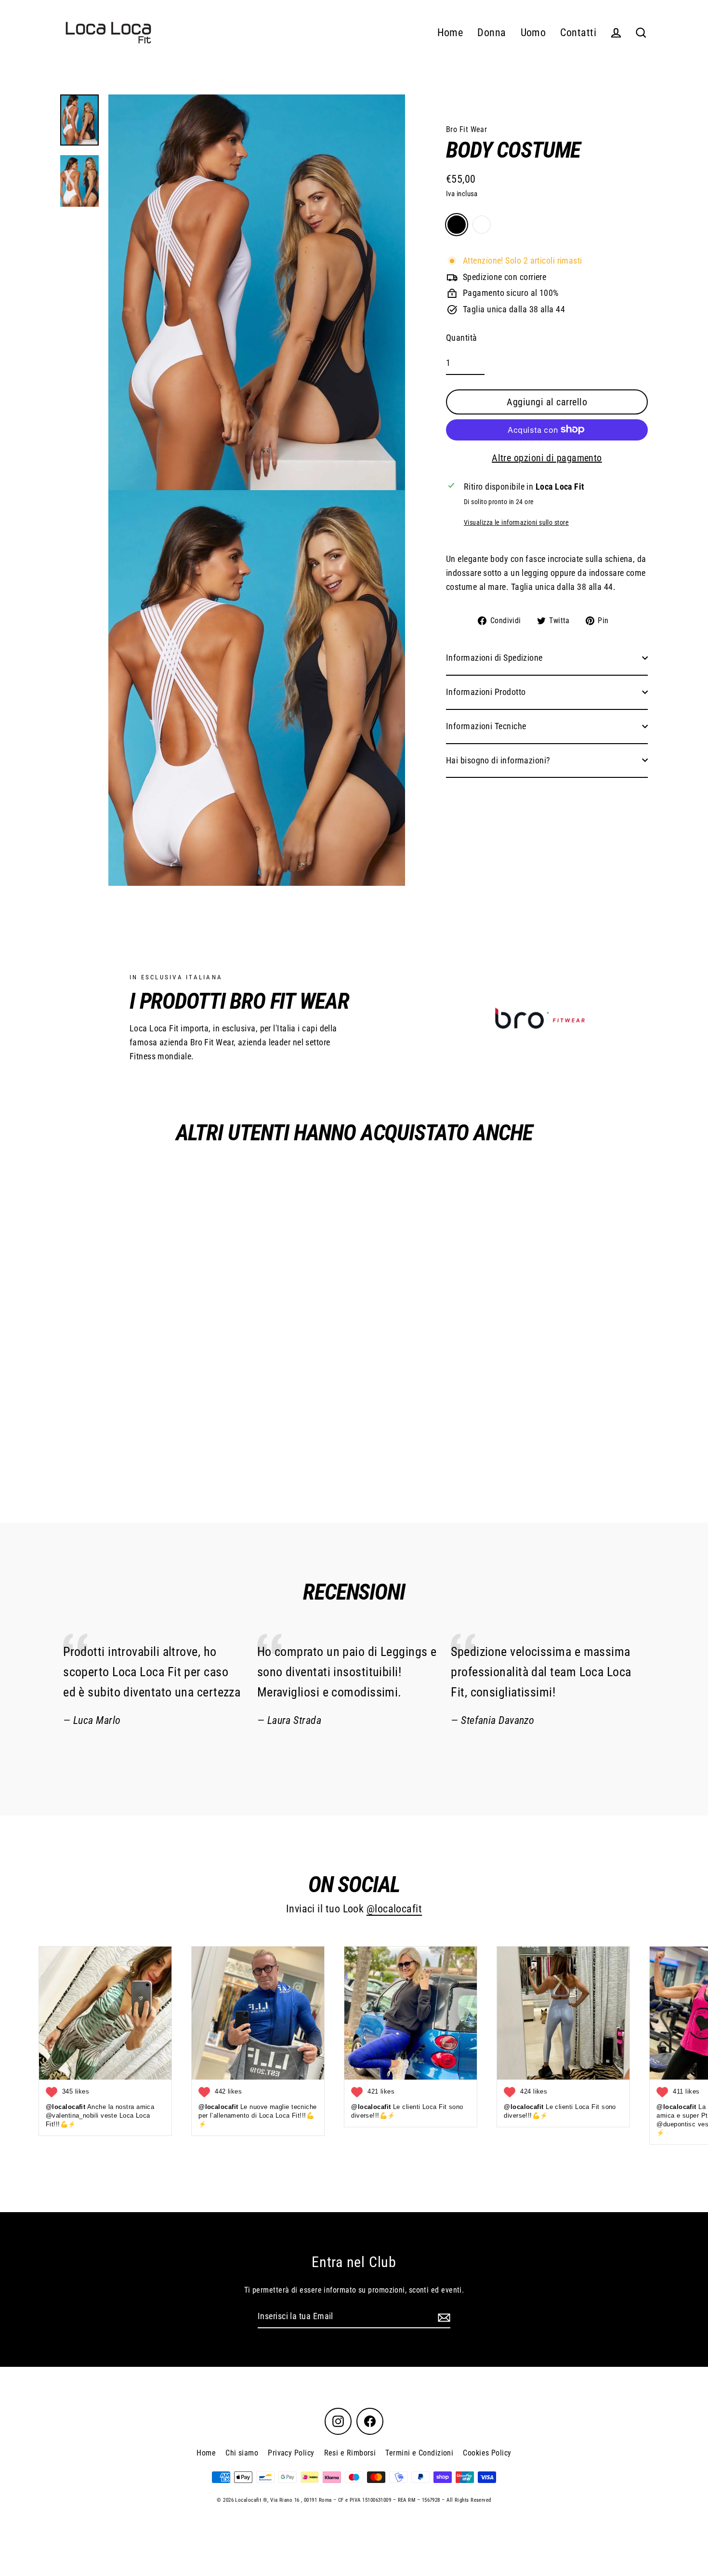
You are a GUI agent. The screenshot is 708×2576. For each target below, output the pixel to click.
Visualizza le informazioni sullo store (516, 522)
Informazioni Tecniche (486, 726)
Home (450, 33)
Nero (457, 225)
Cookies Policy (487, 2453)
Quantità (462, 337)
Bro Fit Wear (466, 129)
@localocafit (394, 1909)
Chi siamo (242, 2453)
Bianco (482, 225)
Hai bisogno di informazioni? (498, 760)
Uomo (533, 33)
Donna (492, 33)
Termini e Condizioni (419, 2453)
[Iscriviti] (443, 2317)
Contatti (578, 33)
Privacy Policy (291, 2453)
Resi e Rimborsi (350, 2453)
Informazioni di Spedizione (494, 658)
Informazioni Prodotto (486, 691)
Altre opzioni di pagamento (547, 457)
